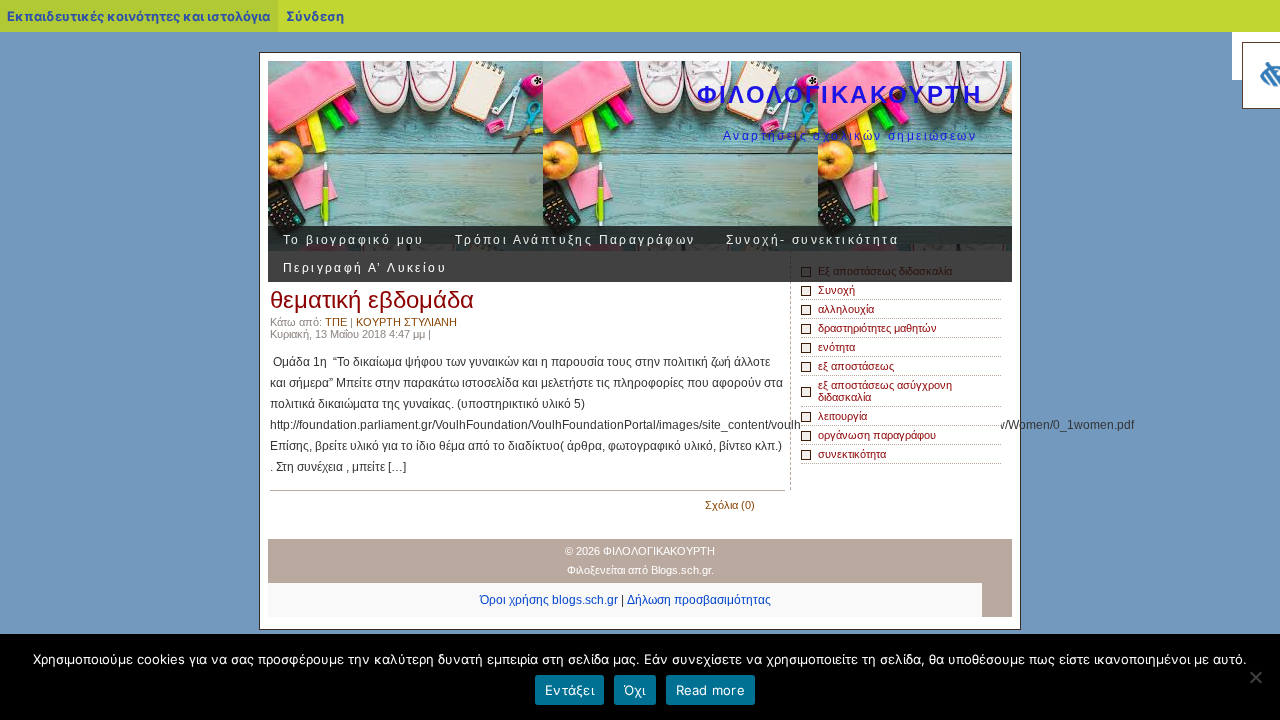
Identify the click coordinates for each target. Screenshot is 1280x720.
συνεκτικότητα (852, 454)
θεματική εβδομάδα (372, 299)
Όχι (635, 690)
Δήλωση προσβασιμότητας (699, 600)
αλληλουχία (846, 309)
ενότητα (836, 347)
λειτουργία (842, 416)
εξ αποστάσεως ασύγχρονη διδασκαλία (885, 391)
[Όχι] (1255, 677)
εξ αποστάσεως (856, 366)
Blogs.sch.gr (681, 570)
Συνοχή (836, 290)
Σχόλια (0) (730, 505)
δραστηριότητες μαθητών (877, 328)
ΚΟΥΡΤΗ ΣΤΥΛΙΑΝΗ (406, 322)
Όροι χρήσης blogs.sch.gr (549, 600)
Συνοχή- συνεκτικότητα (812, 240)
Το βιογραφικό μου (354, 240)
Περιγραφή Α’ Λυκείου (365, 268)
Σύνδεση (315, 16)
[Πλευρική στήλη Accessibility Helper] (1256, 56)
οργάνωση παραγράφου (877, 435)
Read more (710, 690)
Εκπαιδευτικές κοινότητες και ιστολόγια (138, 16)
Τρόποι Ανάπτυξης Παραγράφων (575, 240)
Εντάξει (569, 690)
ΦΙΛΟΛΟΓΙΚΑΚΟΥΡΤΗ (839, 94)
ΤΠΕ (336, 322)
